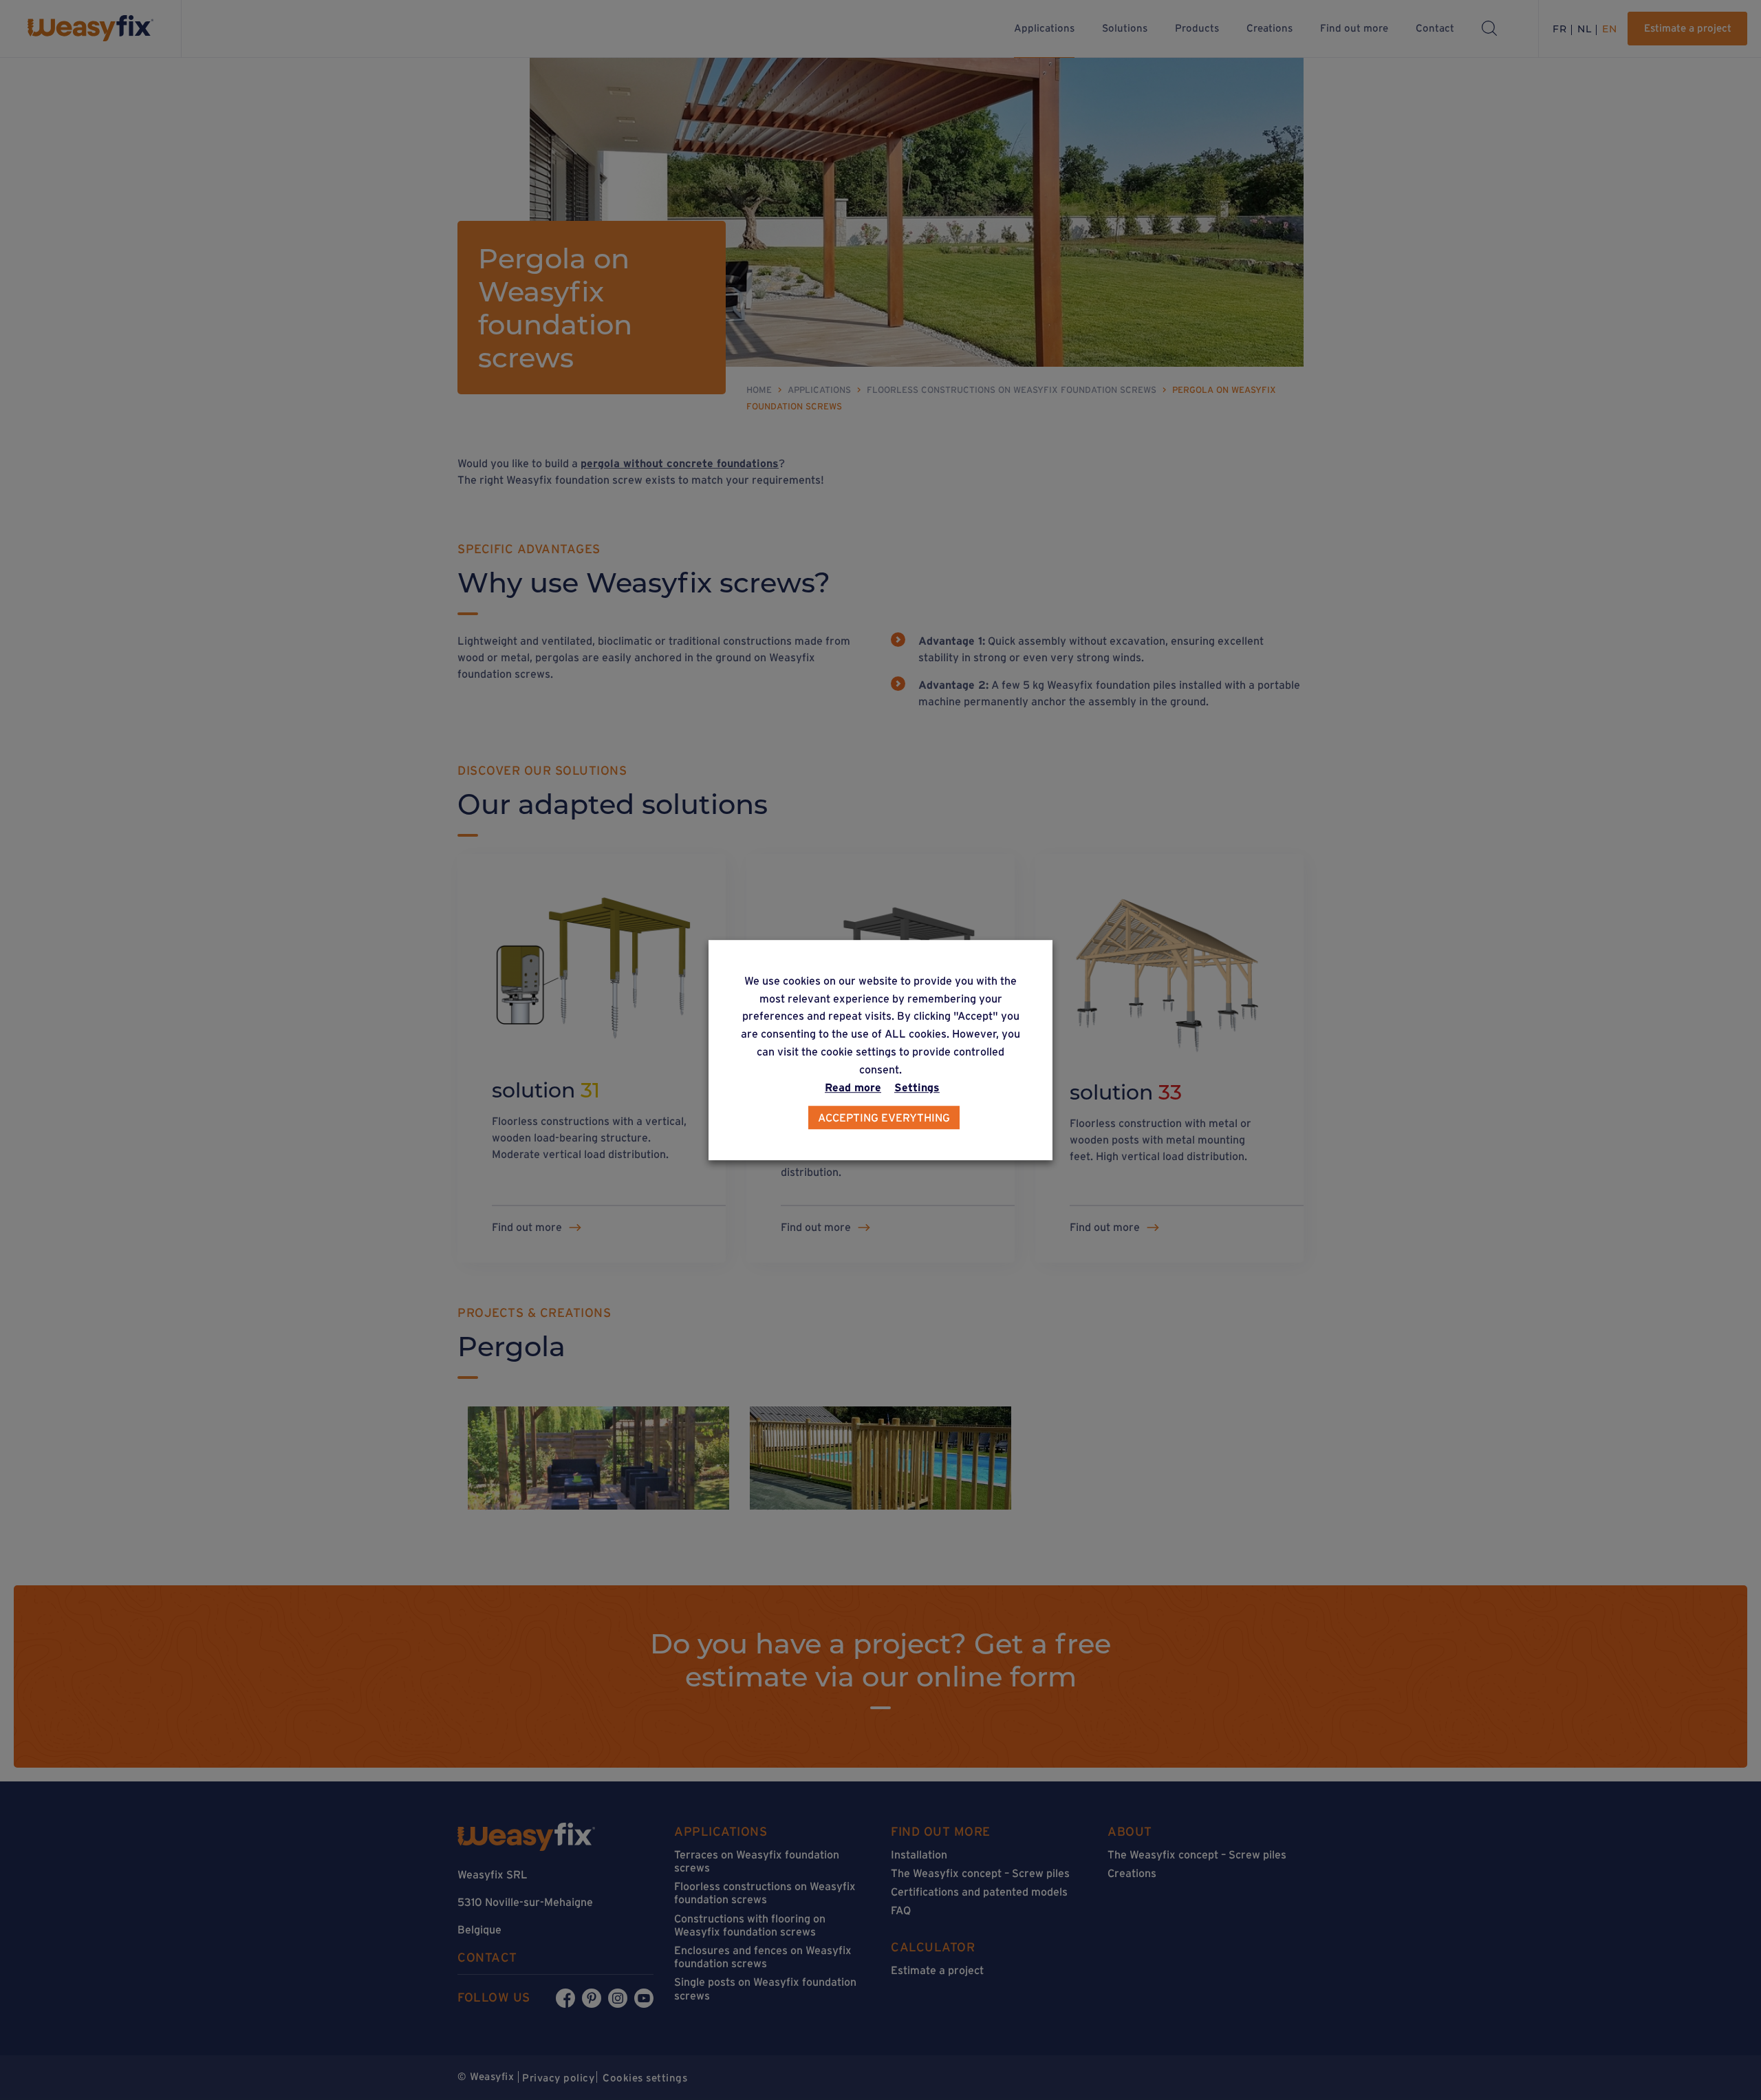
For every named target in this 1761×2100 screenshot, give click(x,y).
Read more (853, 1087)
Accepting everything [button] (884, 1117)
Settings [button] (917, 1087)
